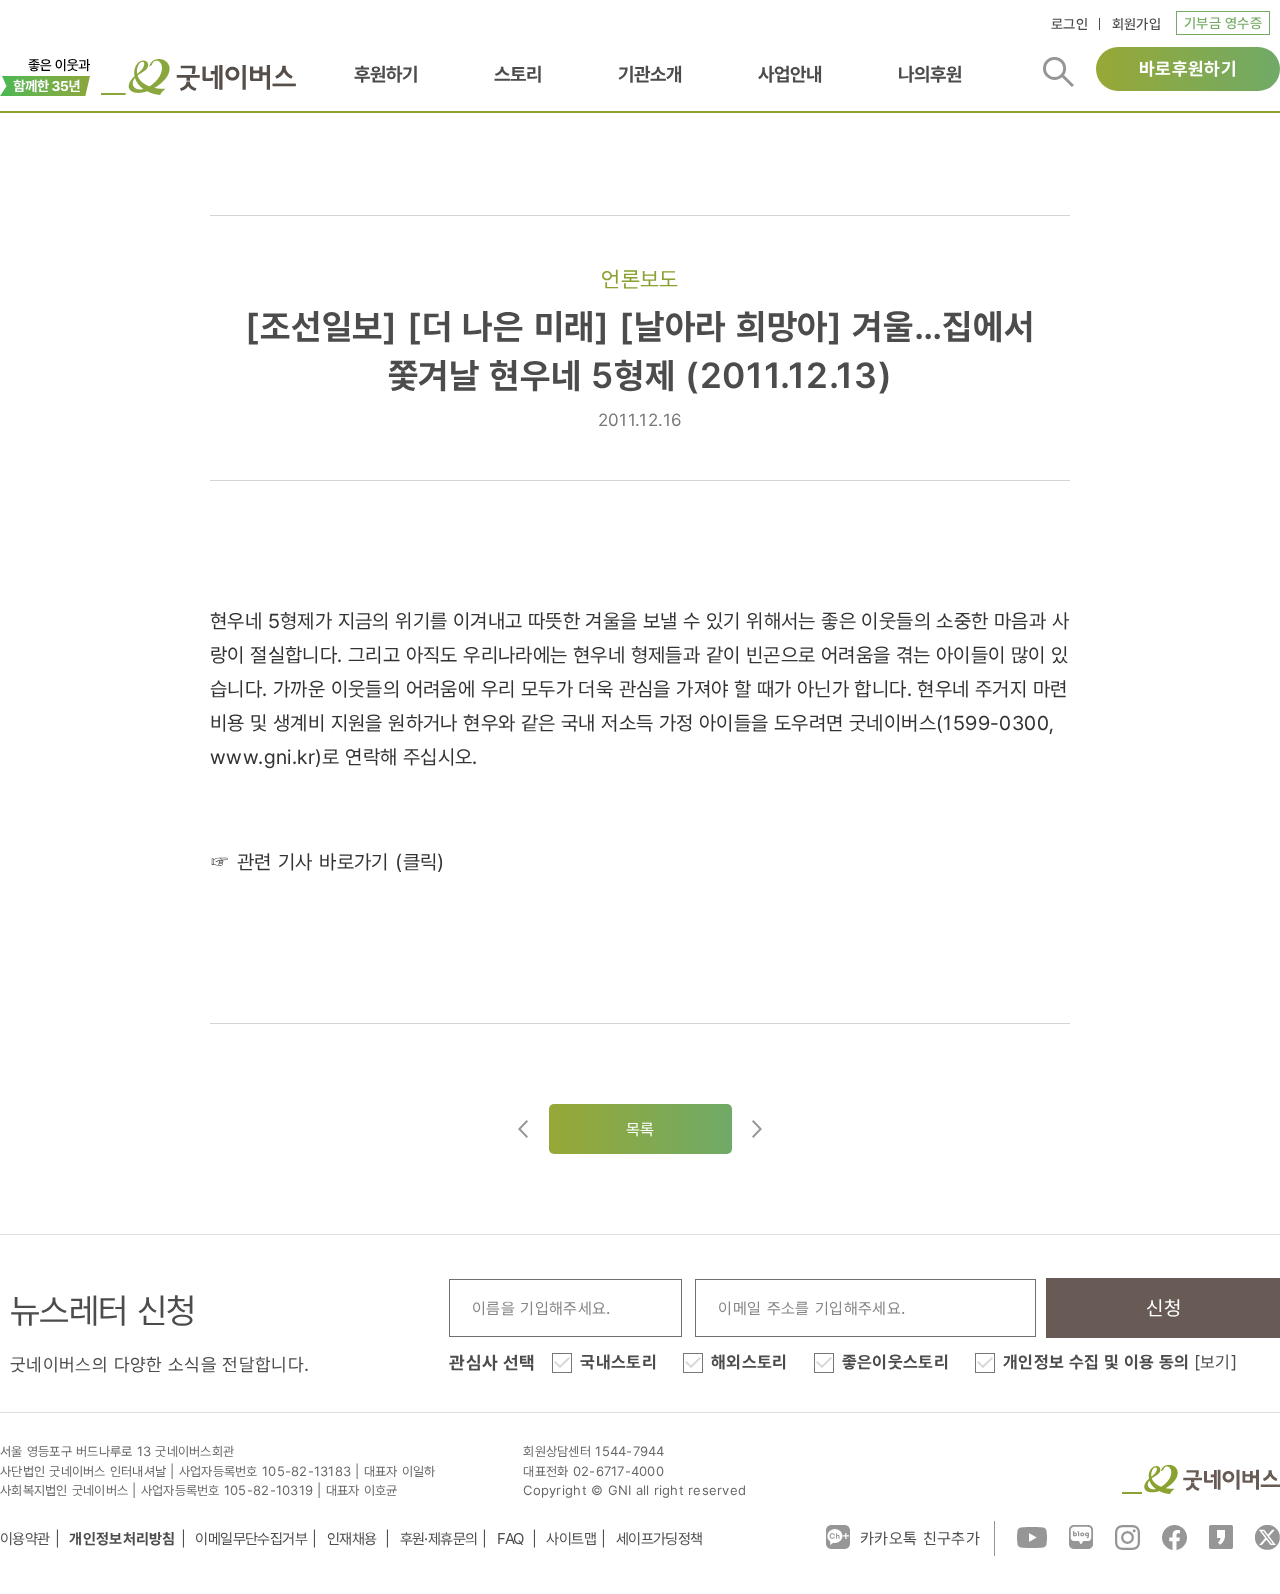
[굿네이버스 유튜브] (1032, 1536)
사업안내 (790, 74)
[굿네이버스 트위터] (1267, 1536)
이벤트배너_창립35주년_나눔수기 (45, 75)
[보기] (1215, 1362)
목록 (640, 1129)
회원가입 (1136, 23)
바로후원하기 (1188, 68)
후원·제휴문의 (439, 1538)
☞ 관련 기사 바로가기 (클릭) (327, 862)
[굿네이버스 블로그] (1081, 1536)
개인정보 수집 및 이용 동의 (1120, 1362)
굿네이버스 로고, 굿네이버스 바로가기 (198, 77)
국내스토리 (618, 1362)
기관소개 (650, 74)
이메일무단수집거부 (251, 1538)
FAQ (512, 1538)
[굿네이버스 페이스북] (1174, 1536)
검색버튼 (1058, 72)
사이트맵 (571, 1538)
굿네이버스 (1201, 1479)
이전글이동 (523, 1129)
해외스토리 (749, 1362)
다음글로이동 (757, 1129)
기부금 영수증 (1223, 22)
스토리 (518, 74)
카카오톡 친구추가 (920, 1538)
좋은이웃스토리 (895, 1362)
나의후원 (930, 74)
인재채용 (353, 1538)
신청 (1163, 1308)
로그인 (1069, 23)
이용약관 (25, 1538)
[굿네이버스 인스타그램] (1127, 1536)
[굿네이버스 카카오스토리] (1221, 1536)
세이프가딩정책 (659, 1538)
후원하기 (386, 74)
